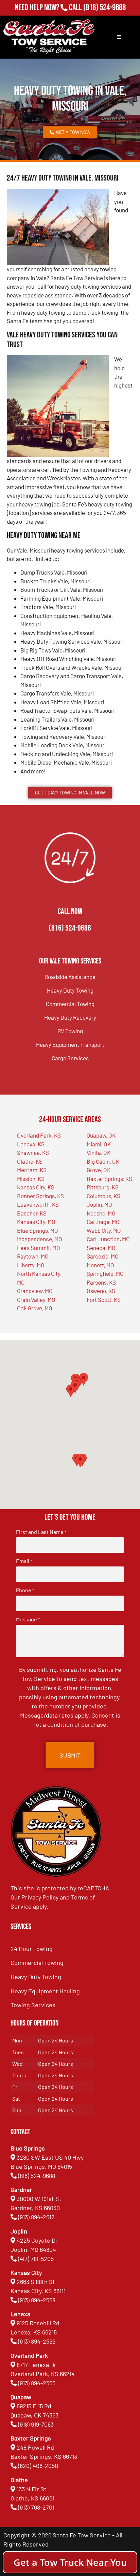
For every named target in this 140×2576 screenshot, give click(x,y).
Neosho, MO (101, 1213)
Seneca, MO (101, 1248)
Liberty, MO (31, 1265)
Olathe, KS (30, 1161)
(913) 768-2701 (104, 17)
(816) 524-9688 (104, 8)
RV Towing (70, 1031)
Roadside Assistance (70, 977)
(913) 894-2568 (37, 2300)
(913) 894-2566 (37, 2341)
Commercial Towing (70, 1004)
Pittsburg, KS (103, 1187)
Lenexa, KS (31, 1144)
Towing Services (33, 2005)
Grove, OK (99, 1170)
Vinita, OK (99, 1152)
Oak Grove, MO (35, 1308)
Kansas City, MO (36, 1222)
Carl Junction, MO (108, 1239)
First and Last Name (41, 1532)
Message (28, 1619)
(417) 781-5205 (36, 2259)
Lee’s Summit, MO (39, 1248)
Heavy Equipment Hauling (45, 1991)
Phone (25, 1590)
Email (24, 1561)
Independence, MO (40, 1239)
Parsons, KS (101, 1282)
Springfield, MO (105, 1273)
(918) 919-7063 (36, 2424)
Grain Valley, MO (36, 1300)
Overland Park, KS (39, 1135)
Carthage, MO (103, 1222)
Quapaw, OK (101, 1135)
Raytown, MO (33, 1256)
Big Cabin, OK (103, 1161)
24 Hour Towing (32, 1949)
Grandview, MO (35, 1291)
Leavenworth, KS (38, 1204)
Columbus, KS (103, 1196)
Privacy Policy (40, 1897)
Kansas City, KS (36, 1187)
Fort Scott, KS (104, 1300)
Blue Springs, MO (38, 1230)
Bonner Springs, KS (40, 1196)
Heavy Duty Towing (70, 990)
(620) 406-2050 (38, 2466)
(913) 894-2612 (36, 2217)
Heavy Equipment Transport (70, 1044)
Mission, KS (31, 1179)
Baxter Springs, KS (109, 1179)
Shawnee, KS (33, 1152)
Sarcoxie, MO (103, 1256)
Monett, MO (100, 1265)
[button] (80, 1461)
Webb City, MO (104, 1230)
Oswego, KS (101, 1291)
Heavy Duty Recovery (70, 1017)
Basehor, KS (32, 1213)
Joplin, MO (99, 1204)
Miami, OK (99, 1144)
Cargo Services (70, 1058)
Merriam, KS (32, 1170)
